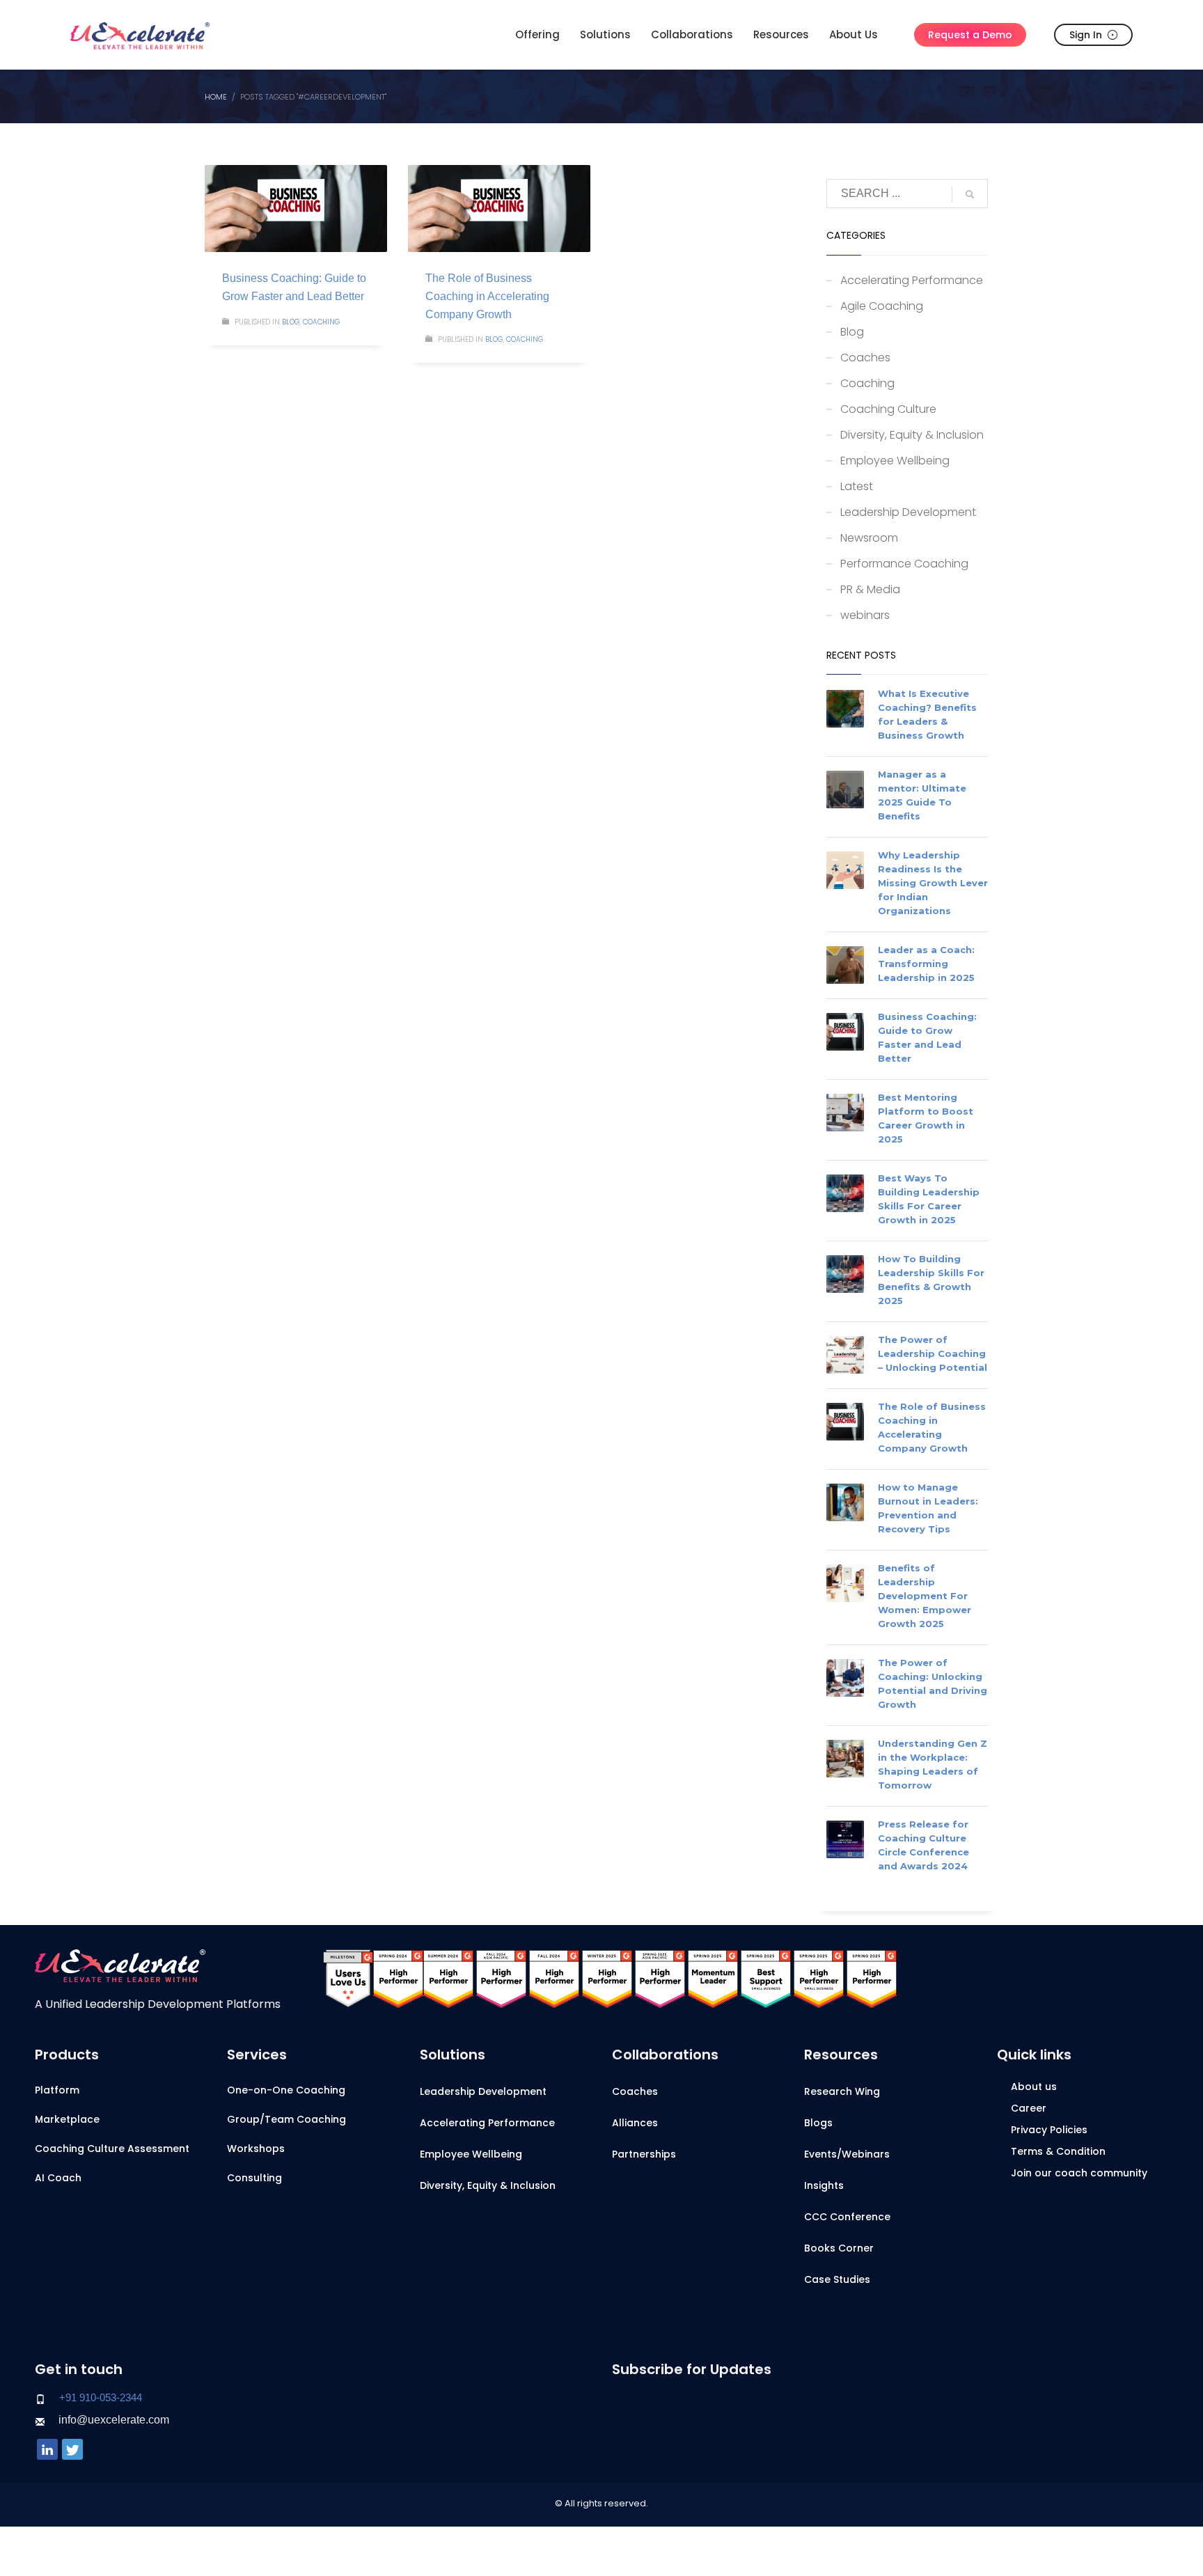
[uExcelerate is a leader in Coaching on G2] (398, 1978)
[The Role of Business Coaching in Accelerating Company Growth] (499, 209)
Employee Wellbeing (895, 461)
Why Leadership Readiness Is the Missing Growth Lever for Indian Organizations (933, 883)
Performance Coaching (904, 564)
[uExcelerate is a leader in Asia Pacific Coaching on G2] (501, 1978)
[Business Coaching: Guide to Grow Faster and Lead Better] (296, 209)
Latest (857, 486)
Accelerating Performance (912, 280)
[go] (970, 194)
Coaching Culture (888, 409)
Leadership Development (908, 512)
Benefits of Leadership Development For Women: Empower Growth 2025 (925, 1596)
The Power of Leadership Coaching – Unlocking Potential (933, 1353)
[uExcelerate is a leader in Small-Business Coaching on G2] (766, 1978)
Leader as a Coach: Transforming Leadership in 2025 (926, 964)
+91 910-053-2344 (101, 2397)
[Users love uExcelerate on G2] (348, 1978)
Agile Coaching (882, 306)
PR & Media (870, 589)
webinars (865, 615)
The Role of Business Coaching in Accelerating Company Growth (487, 296)
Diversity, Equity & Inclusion (912, 435)
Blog (291, 322)
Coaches (865, 358)
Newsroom (869, 538)
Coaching (321, 322)
